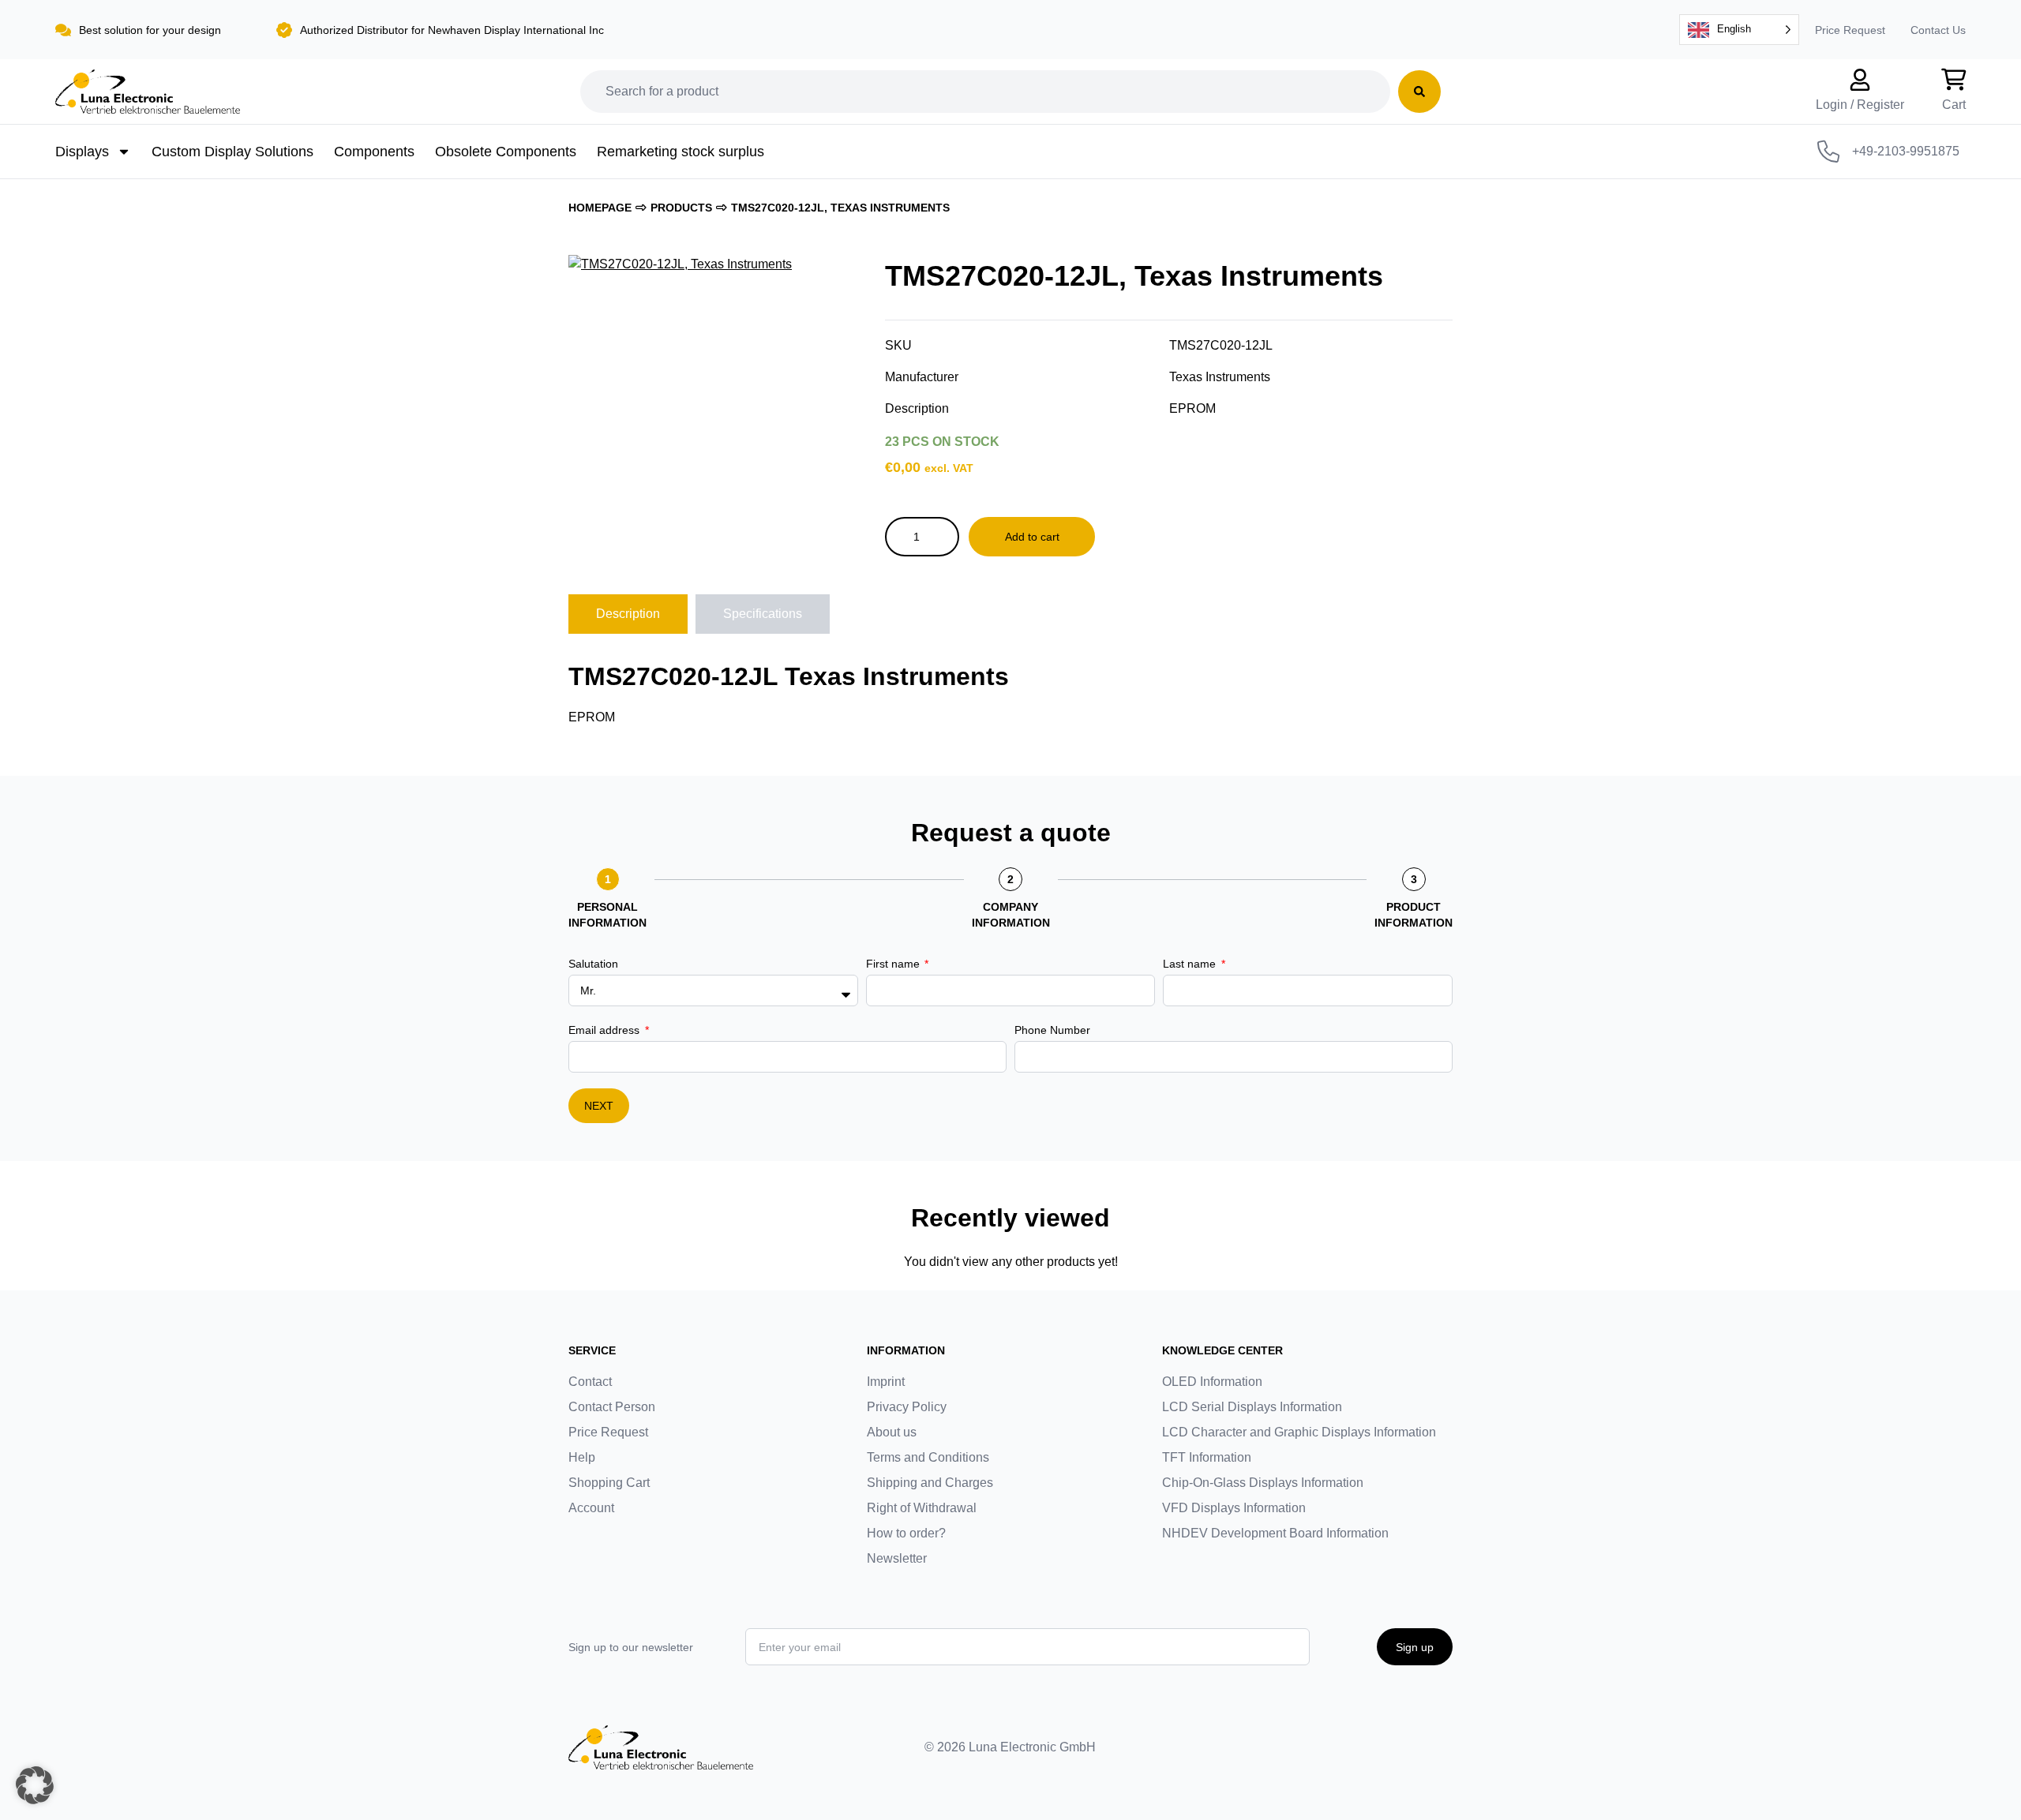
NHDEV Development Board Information (1275, 1533)
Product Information (1414, 915)
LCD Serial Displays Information (1252, 1407)
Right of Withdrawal (922, 1508)
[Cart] (1954, 80)
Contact (590, 1382)
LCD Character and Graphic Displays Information (1299, 1432)
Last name (1191, 964)
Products (681, 208)
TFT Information (1207, 1457)
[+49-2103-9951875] (1828, 152)
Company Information (1011, 915)
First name (894, 964)
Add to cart (1032, 537)
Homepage (600, 208)
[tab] (628, 614)
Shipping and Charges (930, 1483)
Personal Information (607, 915)
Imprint (886, 1382)
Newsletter (897, 1558)
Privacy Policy (907, 1407)
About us (892, 1432)
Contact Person (612, 1407)
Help (582, 1457)
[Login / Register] (1860, 80)
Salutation (593, 964)
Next (599, 1106)
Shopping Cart (609, 1483)
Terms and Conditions (928, 1457)
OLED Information (1212, 1382)
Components (374, 152)
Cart (1954, 105)
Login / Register (1860, 105)
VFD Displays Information (1234, 1508)
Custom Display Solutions (232, 152)
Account (591, 1508)
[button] (35, 1785)
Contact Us (1938, 30)
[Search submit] (1419, 92)
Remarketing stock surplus (681, 152)
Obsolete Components (506, 152)
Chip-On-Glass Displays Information (1263, 1483)
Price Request (1850, 30)
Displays (82, 152)
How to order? (906, 1533)
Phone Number (1052, 1030)
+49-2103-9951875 (1906, 151)
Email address (606, 1030)
